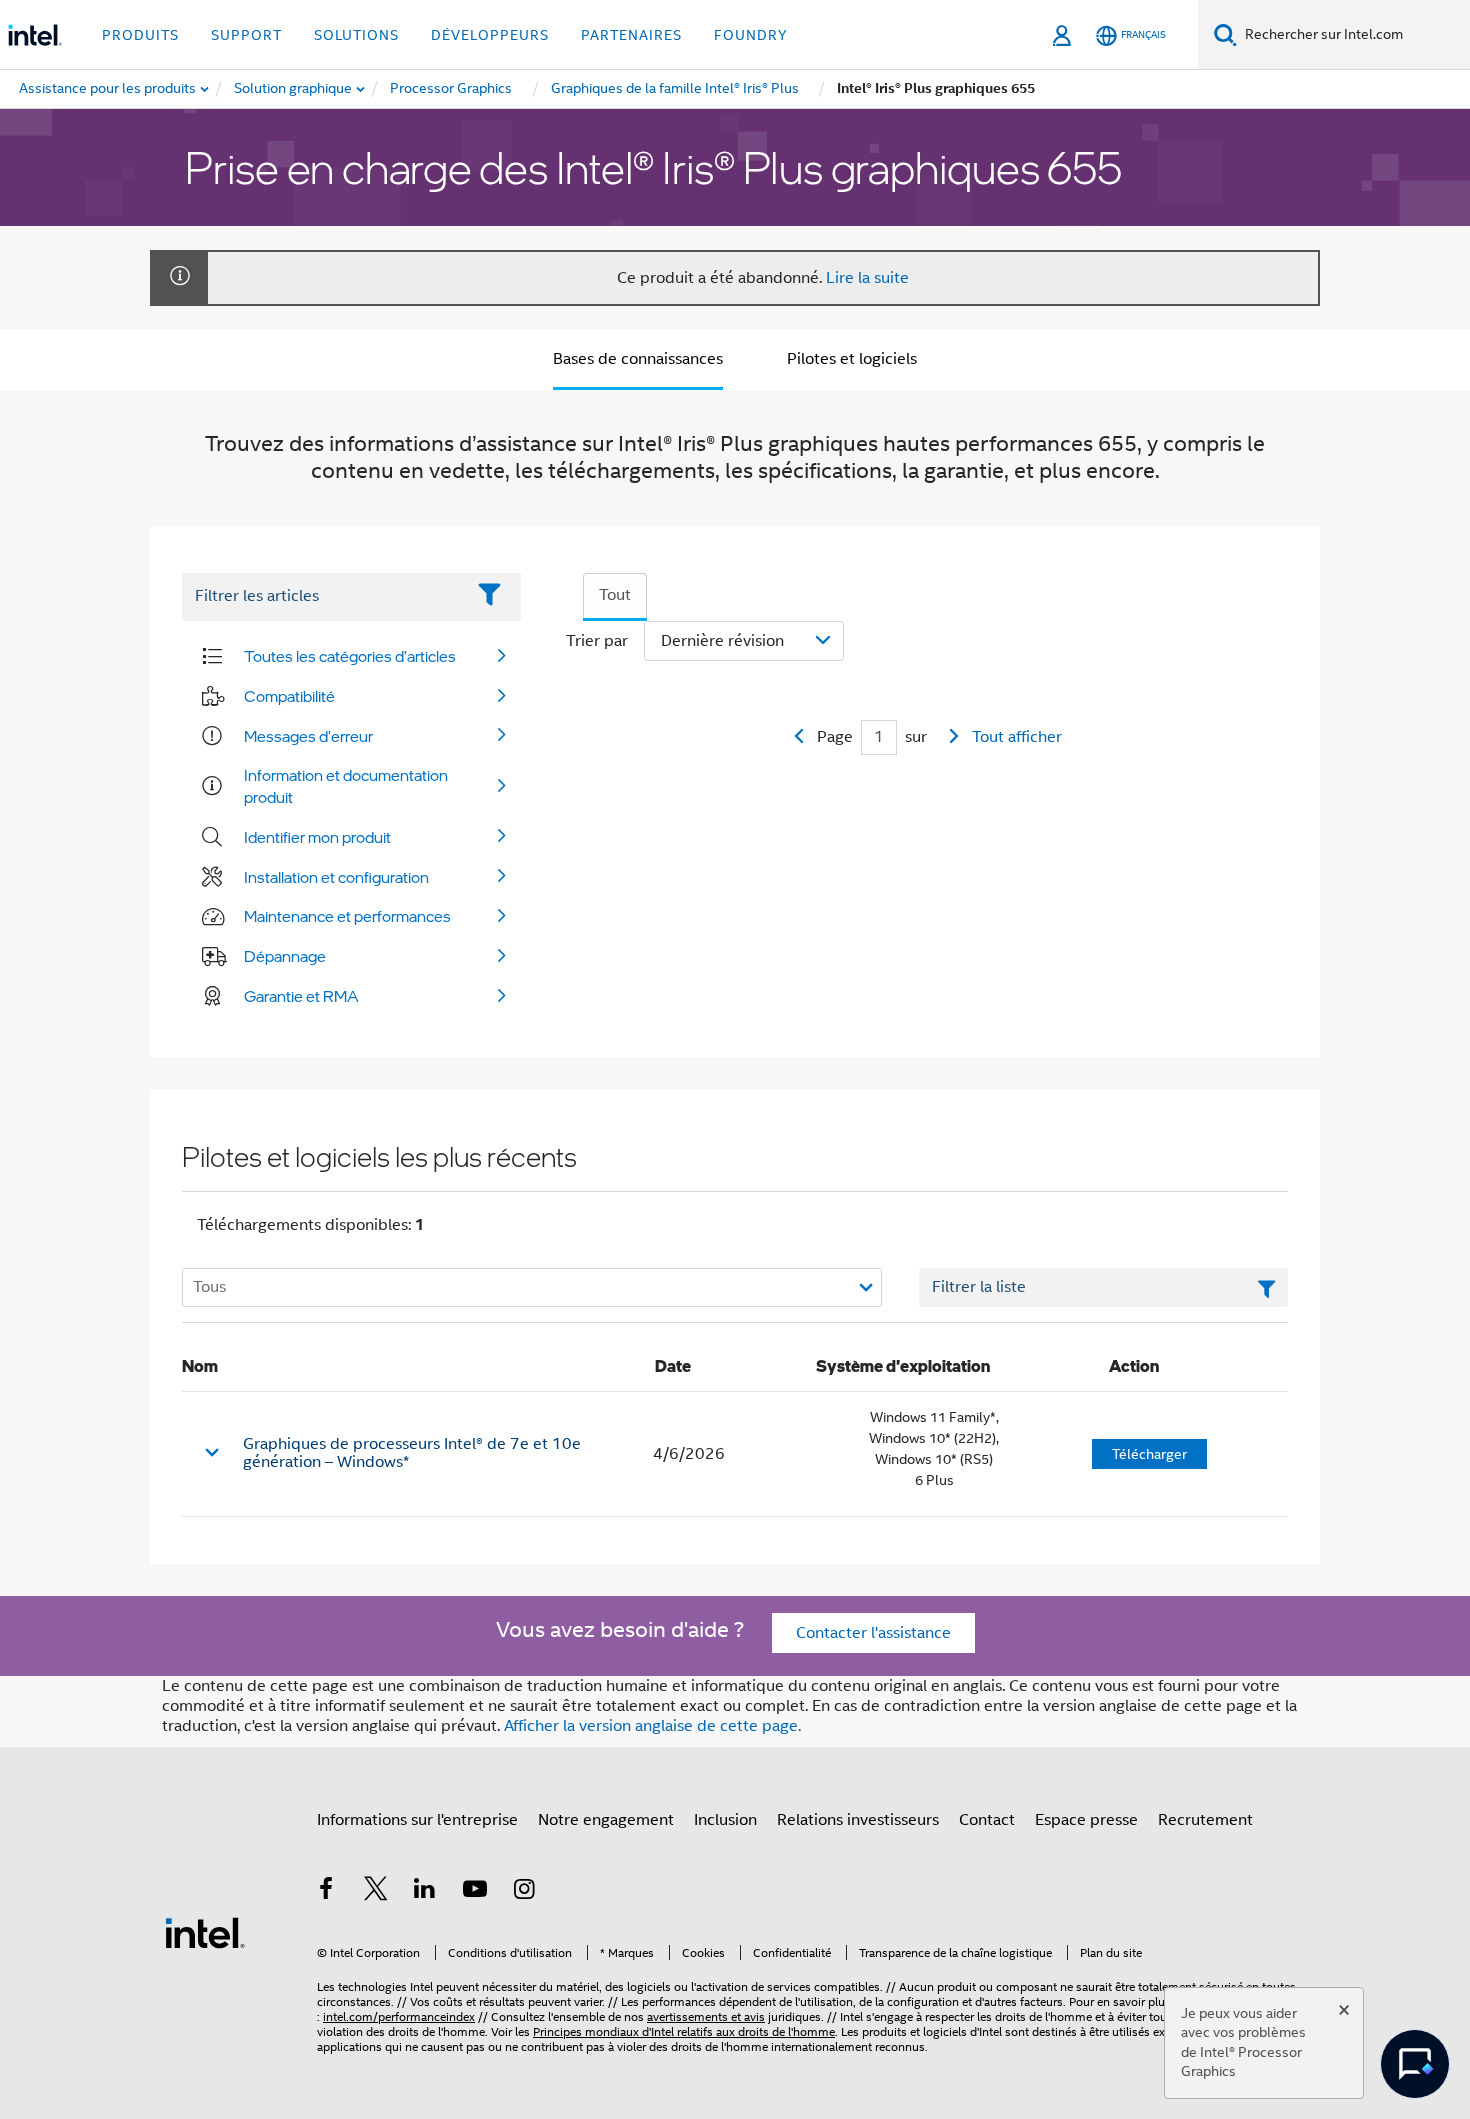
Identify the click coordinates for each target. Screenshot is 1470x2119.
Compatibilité (289, 696)
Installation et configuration (336, 877)
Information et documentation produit (346, 786)
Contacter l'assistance (873, 1633)
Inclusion (725, 1820)
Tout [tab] (615, 595)
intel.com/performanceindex (399, 2016)
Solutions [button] (356, 35)
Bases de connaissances (638, 359)
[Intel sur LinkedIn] (425, 1892)
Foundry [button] (751, 35)
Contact (987, 1820)
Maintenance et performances (347, 916)
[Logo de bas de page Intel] (205, 1932)
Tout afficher (1017, 737)
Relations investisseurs (858, 1820)
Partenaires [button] (631, 35)
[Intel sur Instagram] (524, 1892)
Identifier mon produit (317, 837)
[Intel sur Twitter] (376, 1892)
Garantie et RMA (301, 996)
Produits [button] (140, 35)
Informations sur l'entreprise (417, 1820)
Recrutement (1205, 1820)
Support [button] (246, 35)
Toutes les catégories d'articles (350, 656)
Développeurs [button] (490, 35)
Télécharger (1149, 1454)
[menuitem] (294, 89)
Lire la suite (867, 278)
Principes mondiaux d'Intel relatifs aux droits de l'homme (684, 2031)
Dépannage (285, 956)
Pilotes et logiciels (852, 359)
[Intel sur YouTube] (475, 1892)
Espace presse (1086, 1820)
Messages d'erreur (308, 736)
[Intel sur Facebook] (326, 1892)
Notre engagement (606, 1820)
